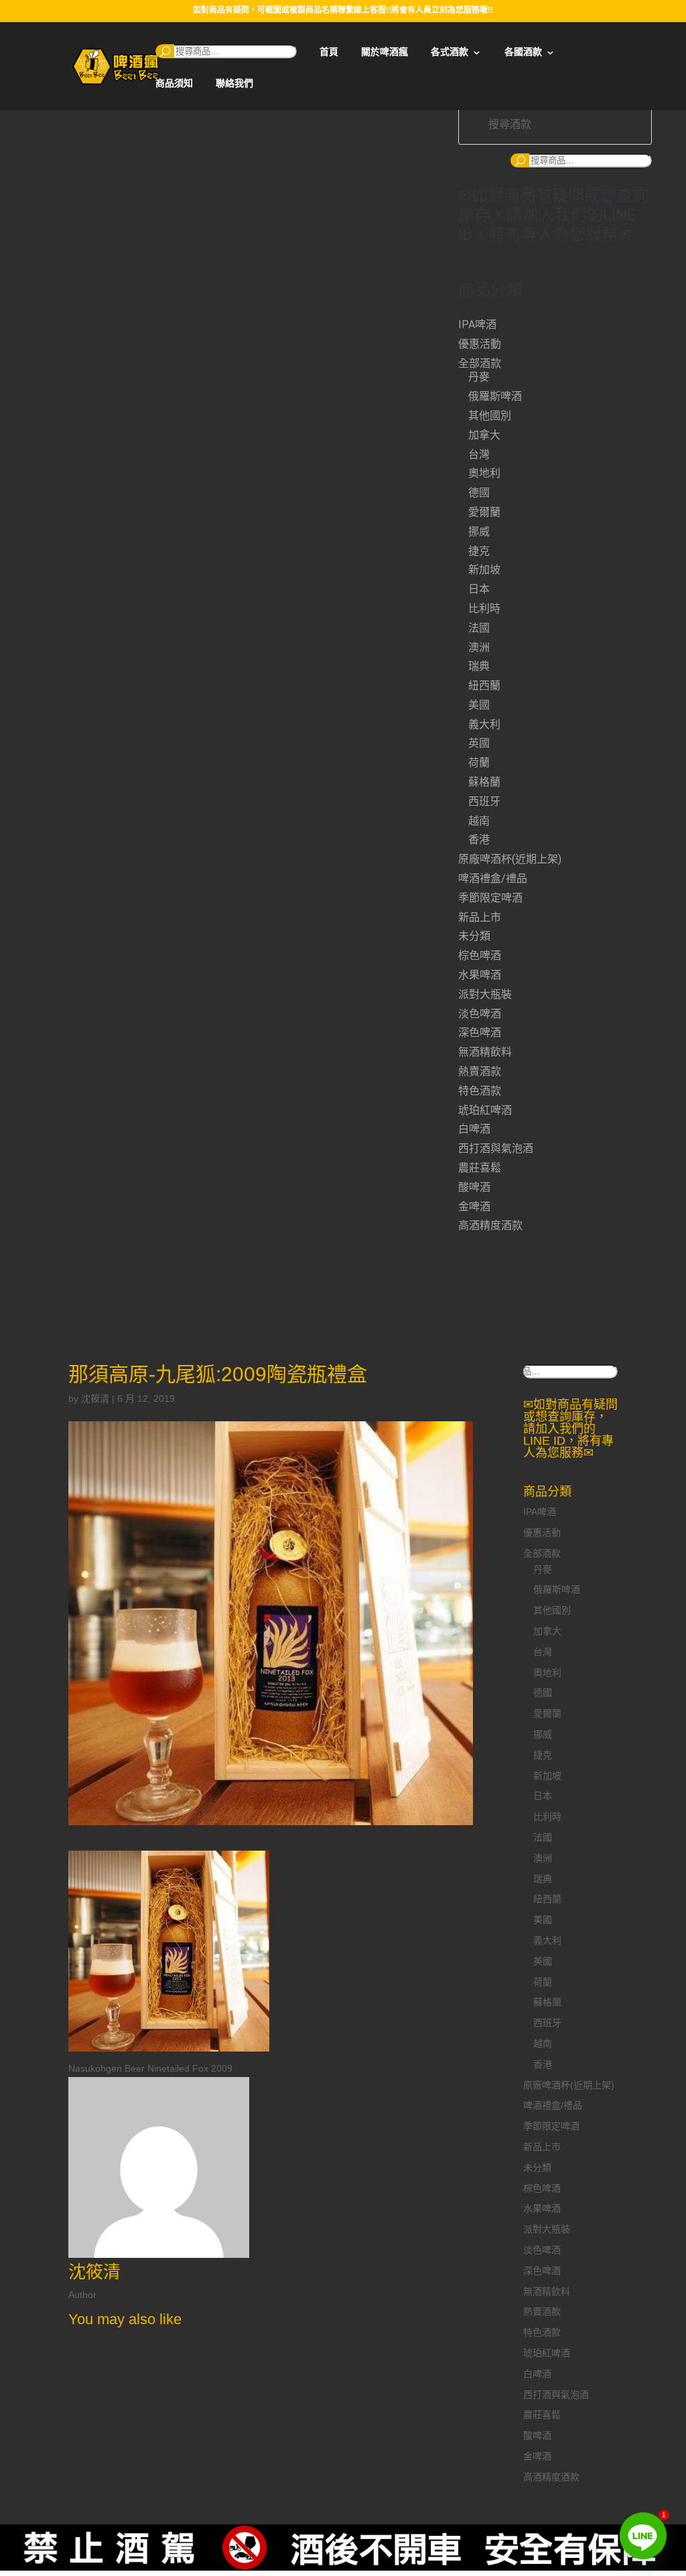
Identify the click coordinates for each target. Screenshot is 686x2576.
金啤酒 (474, 1207)
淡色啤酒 (480, 1014)
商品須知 (174, 83)
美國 (479, 705)
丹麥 (479, 377)
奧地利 (484, 473)
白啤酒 (474, 1129)
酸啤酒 (474, 1187)
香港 (479, 840)
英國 (479, 743)
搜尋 (165, 51)
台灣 (479, 454)
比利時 (484, 609)
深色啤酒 (480, 1032)
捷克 (479, 551)
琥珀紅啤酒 (485, 1110)
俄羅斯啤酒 (495, 396)
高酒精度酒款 (490, 1225)
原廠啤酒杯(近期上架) (510, 859)
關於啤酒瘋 (385, 52)
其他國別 (490, 416)
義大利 (484, 724)
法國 (479, 628)
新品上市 (480, 917)
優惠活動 (480, 344)
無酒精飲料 (485, 1052)
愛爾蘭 (484, 512)
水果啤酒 (480, 975)
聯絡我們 (234, 83)
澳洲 (479, 647)
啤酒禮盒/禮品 (493, 878)
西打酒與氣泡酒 (496, 1148)
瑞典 (479, 666)
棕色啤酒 (480, 955)
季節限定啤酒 (490, 898)
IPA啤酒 (477, 325)
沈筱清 (95, 1399)
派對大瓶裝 (485, 994)
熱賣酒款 (480, 1071)
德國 (479, 493)
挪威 (479, 531)
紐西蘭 (484, 686)
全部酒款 (480, 363)
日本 (479, 589)
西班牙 (484, 801)
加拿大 (484, 435)
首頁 (329, 52)
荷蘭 (479, 763)
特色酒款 (480, 1091)
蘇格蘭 (484, 782)
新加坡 (484, 570)
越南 (479, 821)
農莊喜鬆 (480, 1168)
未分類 (474, 936)
